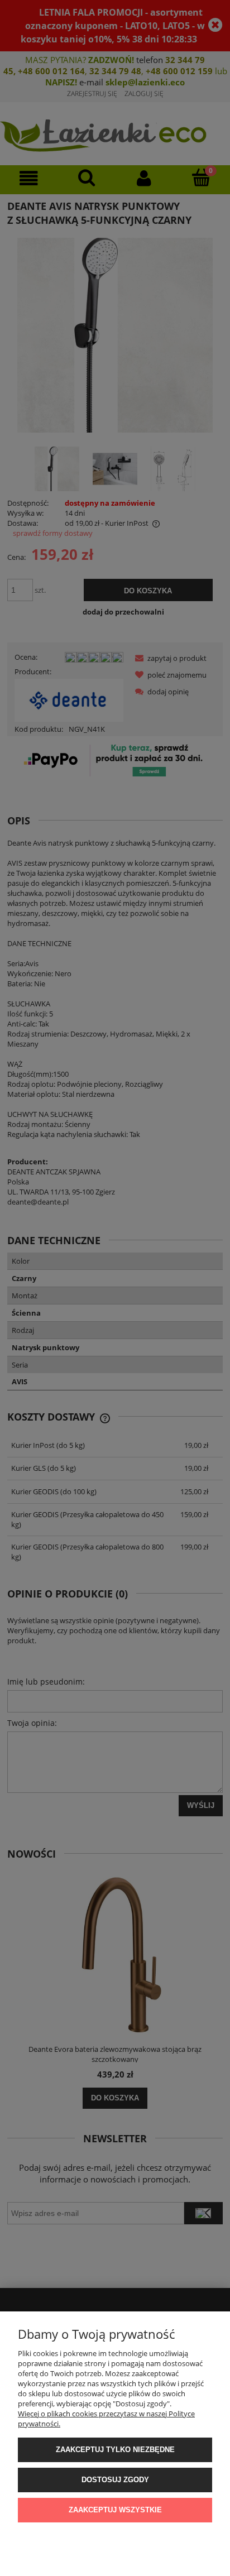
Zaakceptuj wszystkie (115, 2510)
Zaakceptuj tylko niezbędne (115, 2450)
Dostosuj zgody (115, 2480)
